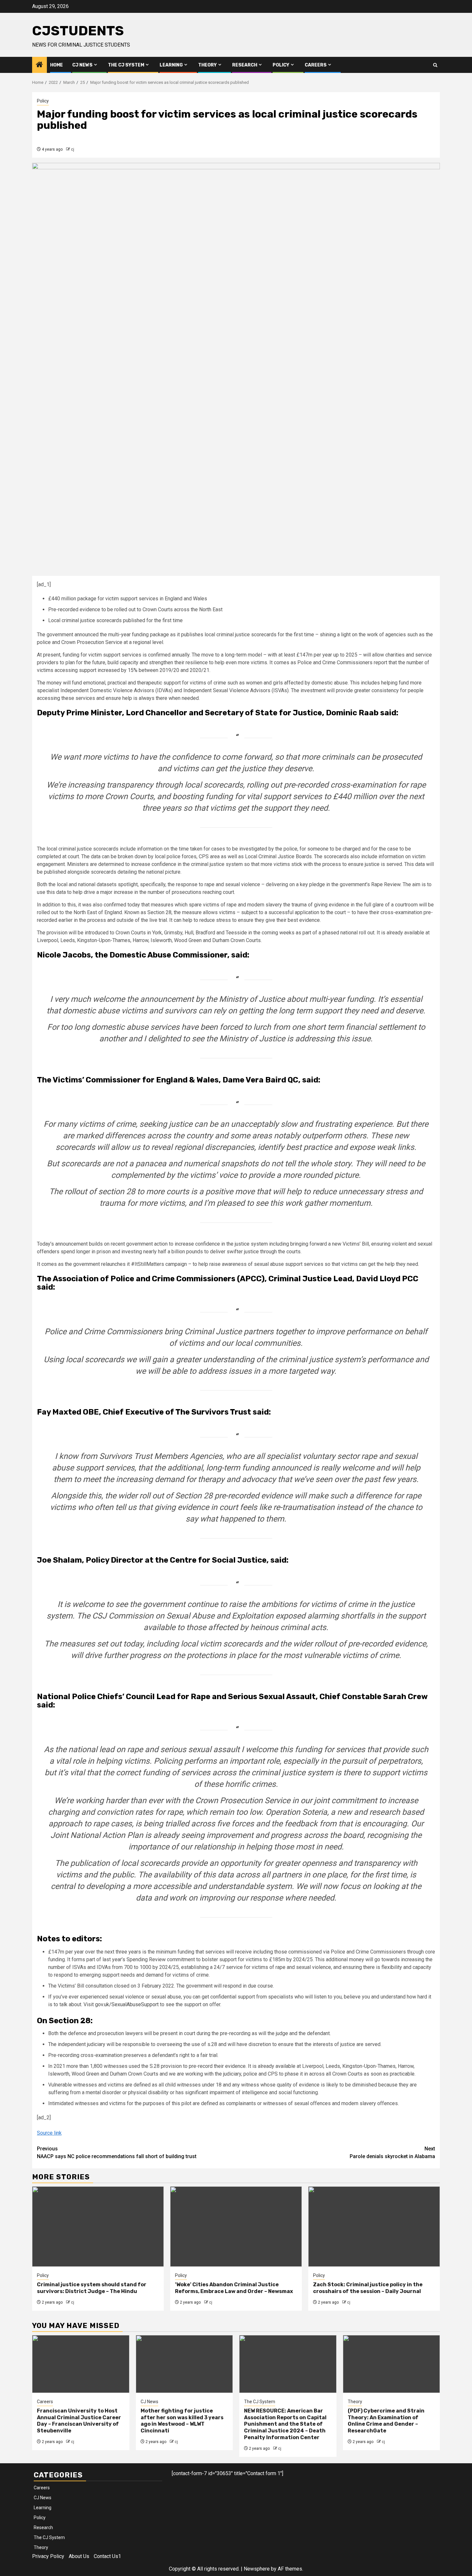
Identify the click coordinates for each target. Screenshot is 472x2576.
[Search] (435, 65)
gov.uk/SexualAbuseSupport (127, 2004)
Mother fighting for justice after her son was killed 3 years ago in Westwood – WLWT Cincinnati (182, 2421)
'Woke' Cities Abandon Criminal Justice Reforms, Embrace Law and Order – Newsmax (234, 2288)
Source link (49, 2133)
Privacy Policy (48, 2556)
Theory (207, 65)
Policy (281, 65)
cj (73, 149)
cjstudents (78, 31)
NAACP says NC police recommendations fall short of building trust (117, 2153)
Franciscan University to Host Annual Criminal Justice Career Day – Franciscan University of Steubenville (79, 2421)
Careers (316, 65)
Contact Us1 (107, 2556)
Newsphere (257, 2569)
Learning (171, 65)
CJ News (82, 65)
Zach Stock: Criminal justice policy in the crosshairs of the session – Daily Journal (368, 2288)
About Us (79, 2556)
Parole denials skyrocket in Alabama (392, 2153)
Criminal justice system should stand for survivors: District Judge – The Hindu (92, 2288)
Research (245, 65)
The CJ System (126, 65)
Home (57, 65)
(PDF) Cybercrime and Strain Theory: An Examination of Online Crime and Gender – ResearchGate (386, 2421)
